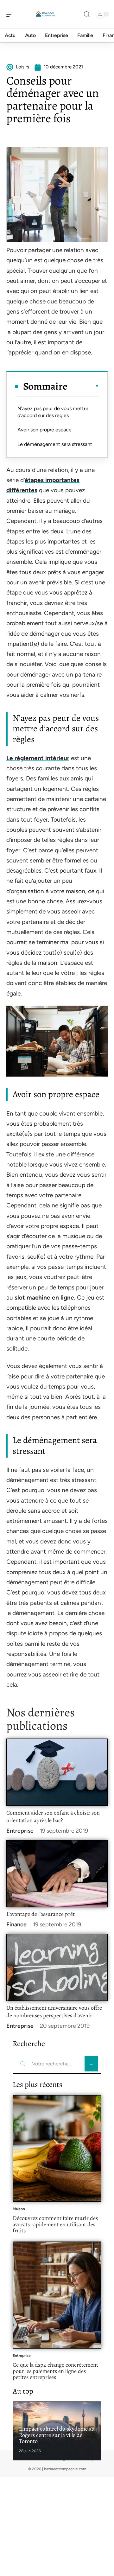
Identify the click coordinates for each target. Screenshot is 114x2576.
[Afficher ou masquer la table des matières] (83, 386)
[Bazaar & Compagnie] (46, 14)
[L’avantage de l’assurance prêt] (57, 1874)
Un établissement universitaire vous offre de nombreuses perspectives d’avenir (54, 2012)
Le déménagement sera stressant (55, 444)
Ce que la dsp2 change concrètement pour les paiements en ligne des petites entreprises (55, 2371)
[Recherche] (87, 14)
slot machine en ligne (44, 1298)
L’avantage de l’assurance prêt (41, 1914)
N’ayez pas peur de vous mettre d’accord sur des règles (53, 412)
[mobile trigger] (12, 14)
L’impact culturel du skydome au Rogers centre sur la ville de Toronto (57, 2435)
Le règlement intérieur (38, 758)
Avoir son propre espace (44, 430)
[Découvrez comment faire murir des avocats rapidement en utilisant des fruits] (57, 2148)
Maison (19, 2209)
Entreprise (20, 1831)
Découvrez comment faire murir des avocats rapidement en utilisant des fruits (55, 2224)
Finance (16, 1924)
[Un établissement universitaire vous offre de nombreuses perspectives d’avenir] (57, 1967)
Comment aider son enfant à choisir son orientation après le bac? (53, 1816)
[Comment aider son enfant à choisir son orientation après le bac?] (57, 1772)
